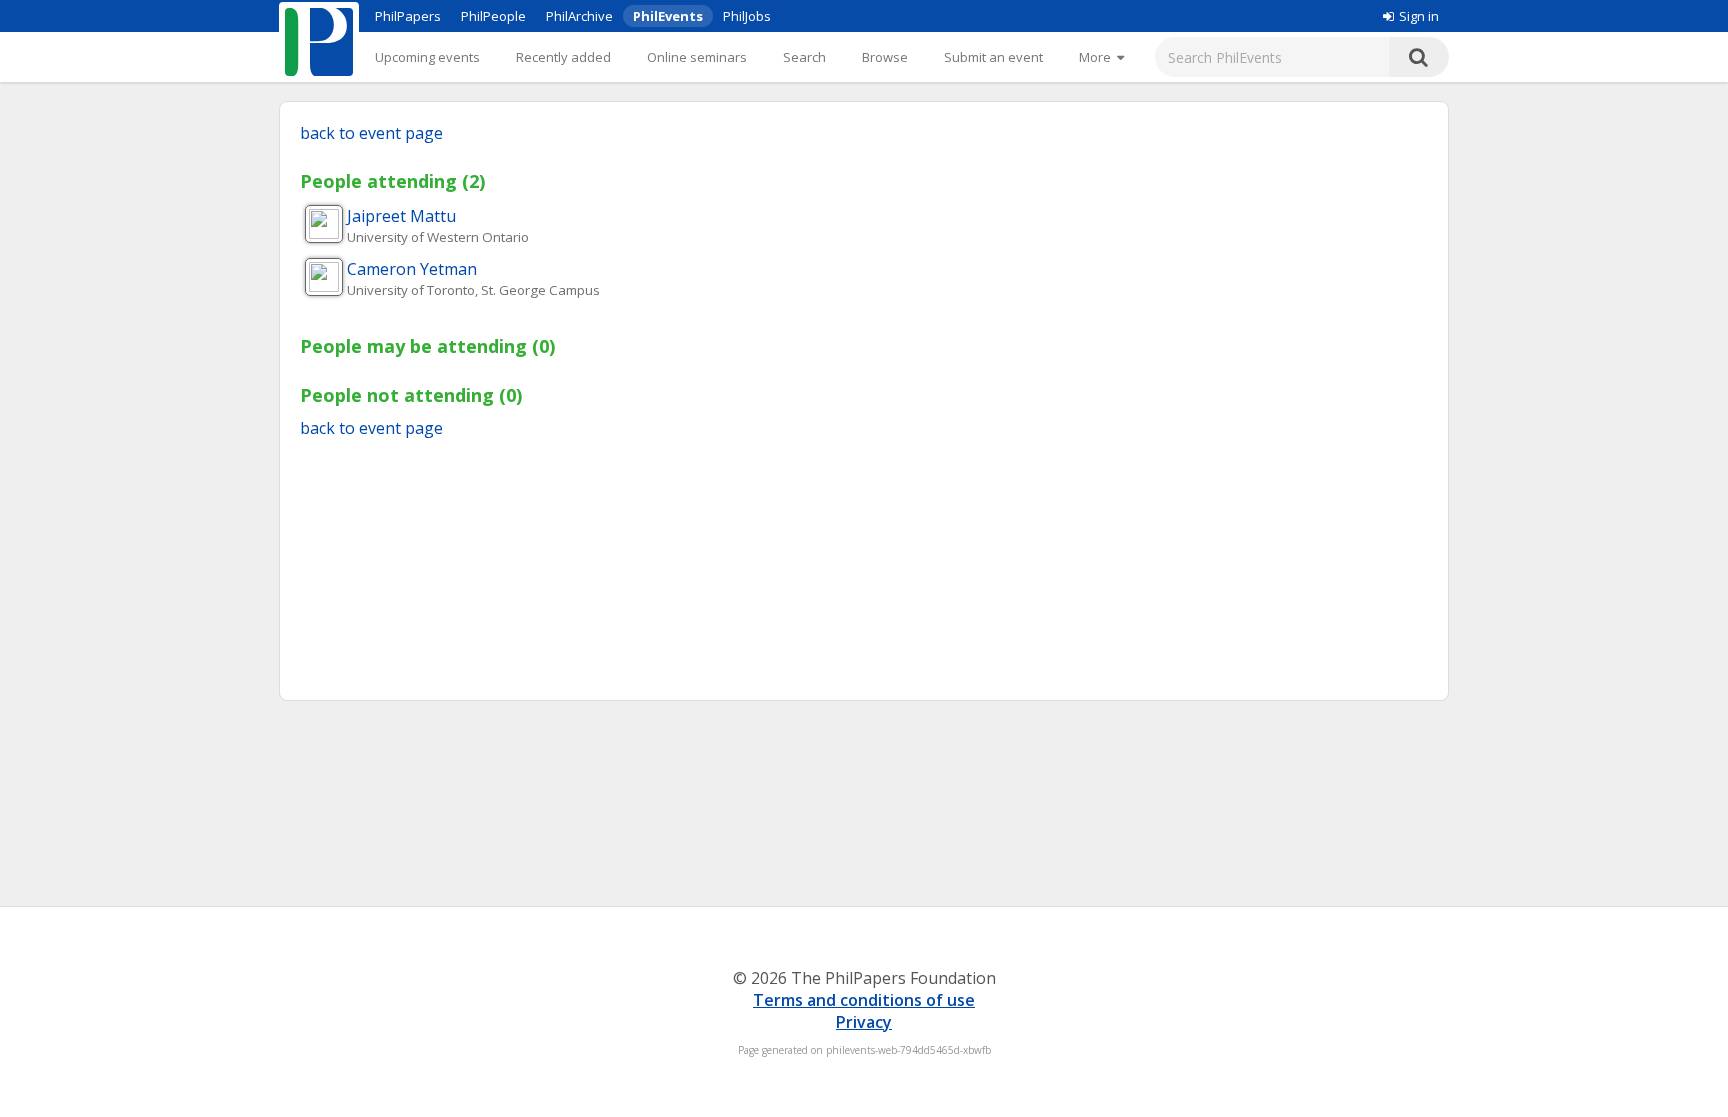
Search (804, 57)
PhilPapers (408, 16)
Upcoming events (427, 57)
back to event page (371, 133)
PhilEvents (668, 16)
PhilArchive (579, 16)
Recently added (563, 57)
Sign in (1419, 16)
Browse (885, 57)
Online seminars (697, 57)
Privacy (864, 1022)
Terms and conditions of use (864, 1000)
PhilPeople (493, 16)
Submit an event (993, 57)
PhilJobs (747, 16)
